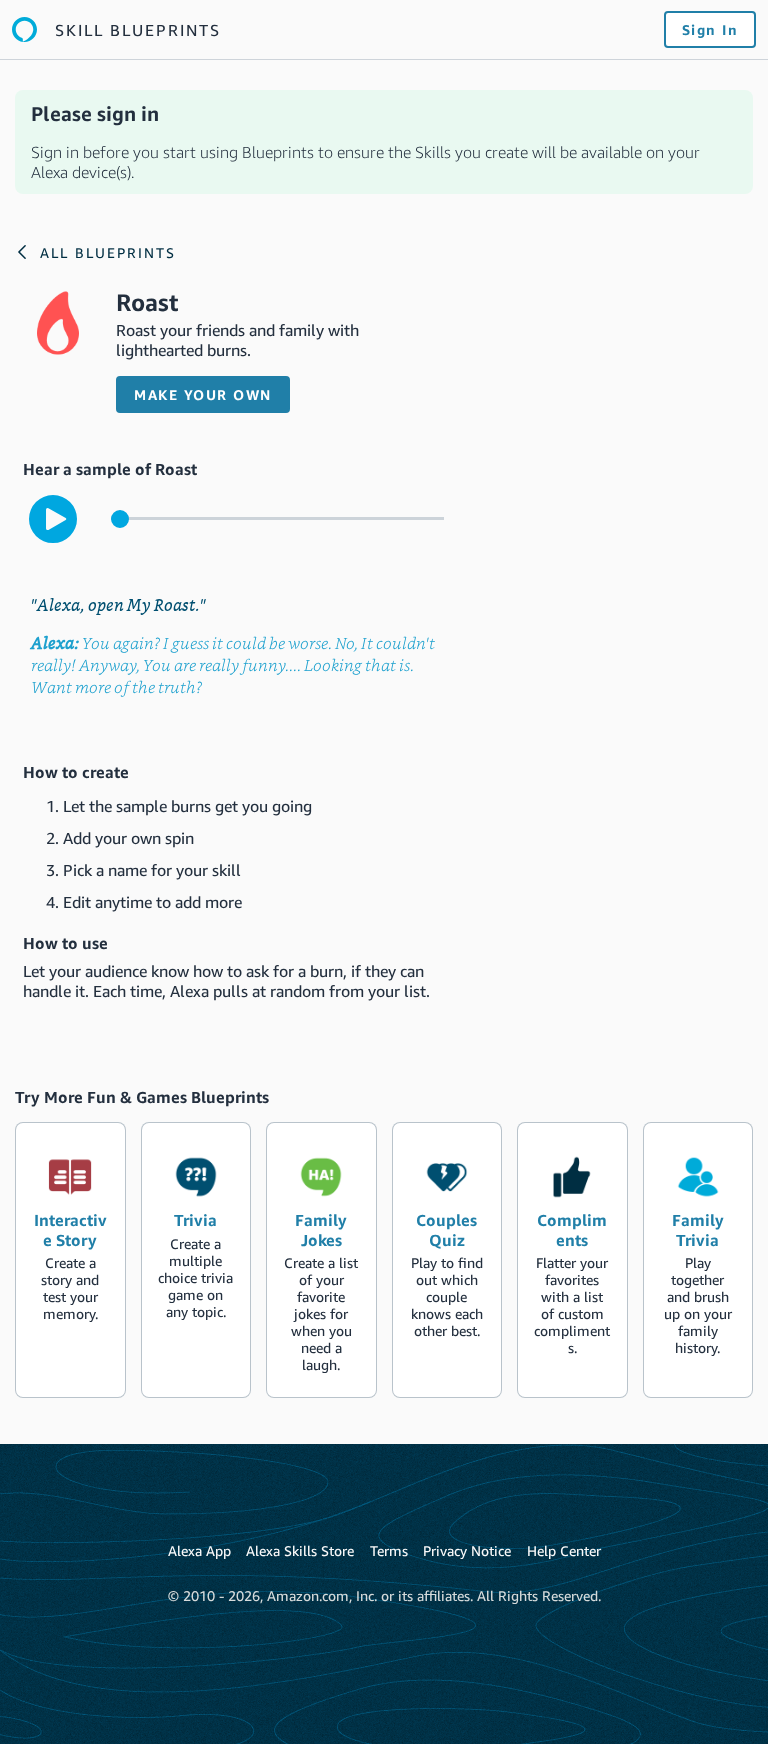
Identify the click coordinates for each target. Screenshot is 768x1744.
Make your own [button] (203, 394)
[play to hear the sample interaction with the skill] (53, 519)
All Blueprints (108, 252)
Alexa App (199, 1550)
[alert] (384, 142)
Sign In (710, 29)
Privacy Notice (467, 1550)
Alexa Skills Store (300, 1550)
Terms (389, 1550)
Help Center (564, 1550)
